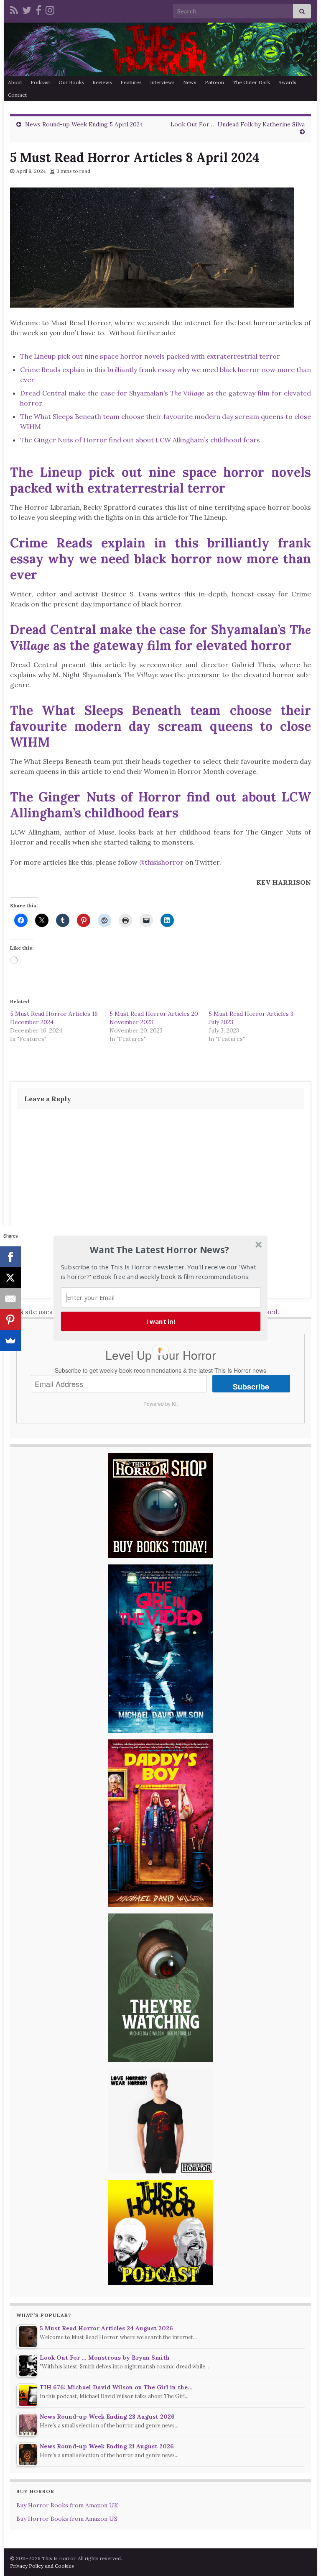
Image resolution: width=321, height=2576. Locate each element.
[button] (160, 1250)
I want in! (161, 1321)
